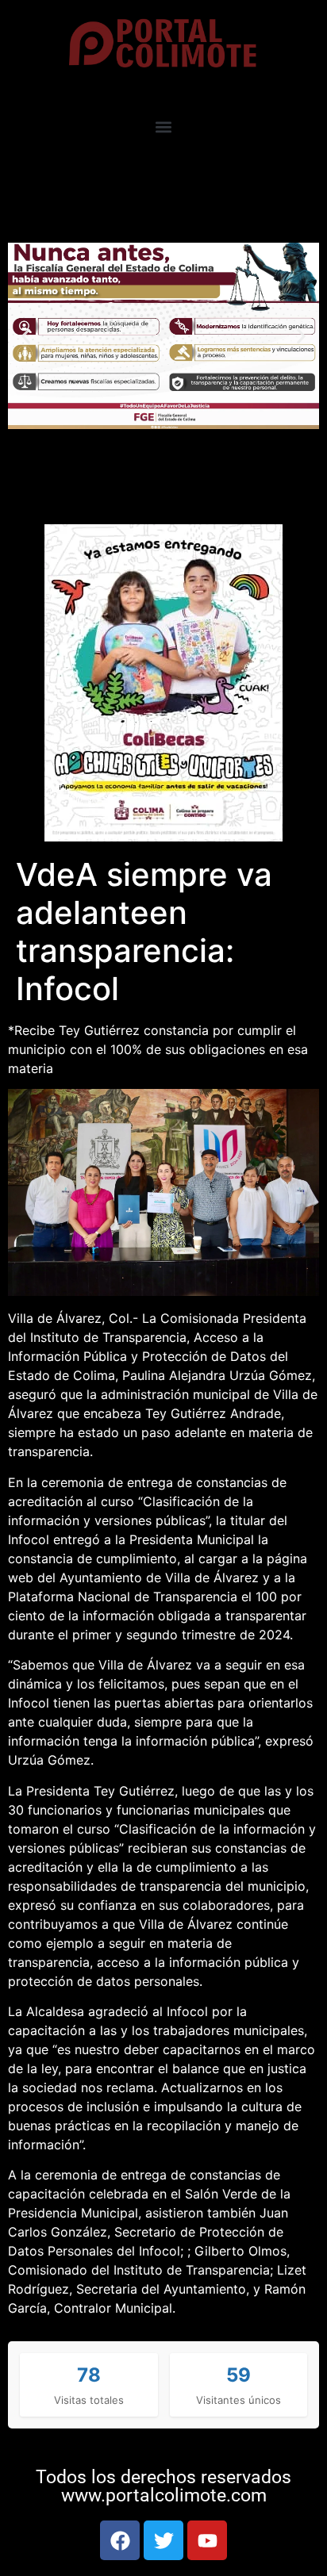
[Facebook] (120, 2540)
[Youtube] (207, 2540)
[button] (164, 126)
